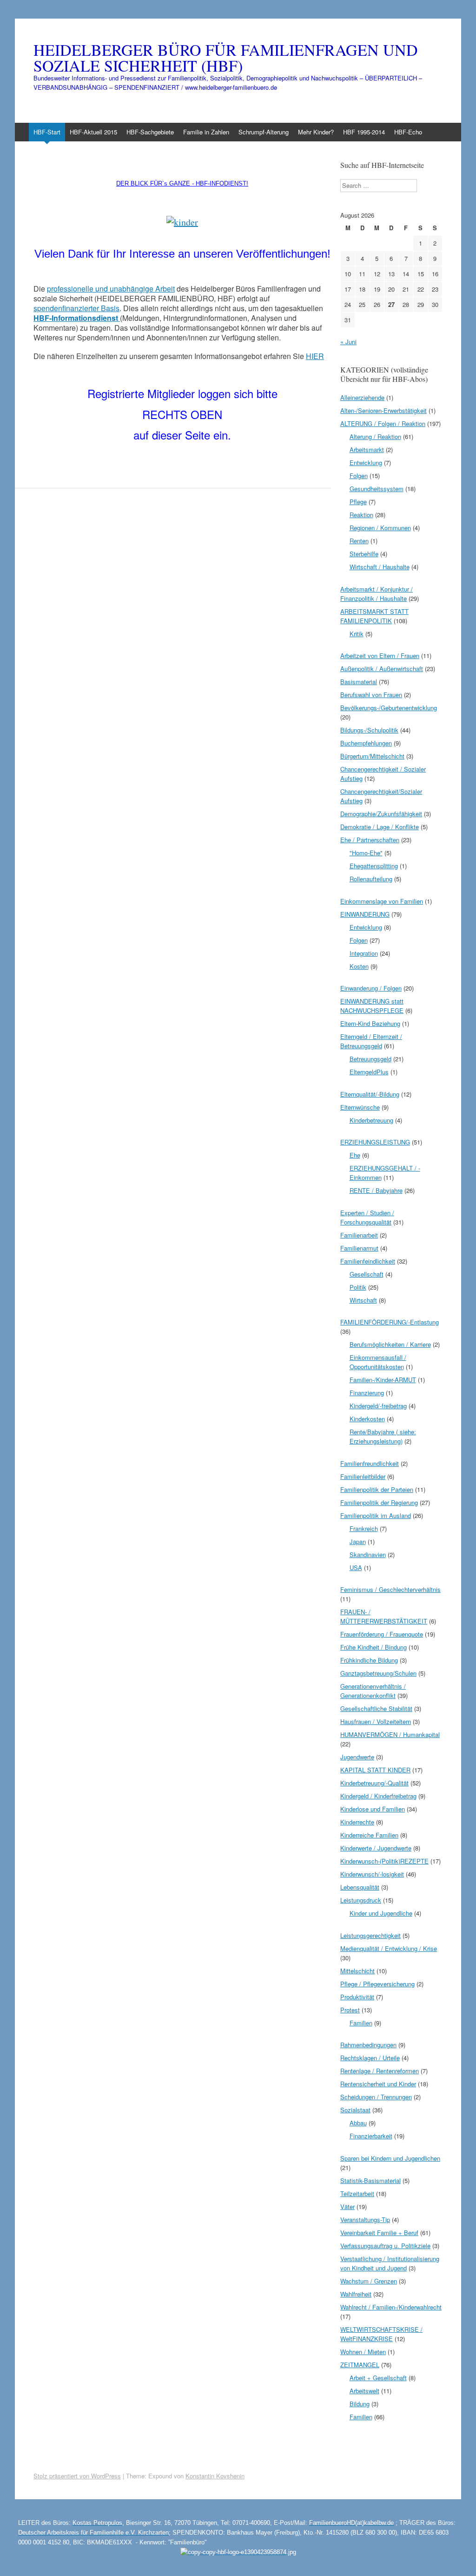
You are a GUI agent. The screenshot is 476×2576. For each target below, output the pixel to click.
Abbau (358, 2123)
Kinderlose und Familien (373, 1809)
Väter (347, 2207)
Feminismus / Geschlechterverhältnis (390, 1589)
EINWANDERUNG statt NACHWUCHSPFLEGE (372, 1006)
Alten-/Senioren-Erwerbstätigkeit (383, 410)
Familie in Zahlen (206, 132)
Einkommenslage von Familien (382, 901)
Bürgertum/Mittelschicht (372, 756)
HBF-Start (47, 132)
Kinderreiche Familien (369, 1835)
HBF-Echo (408, 132)
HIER (315, 356)
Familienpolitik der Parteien (377, 1489)
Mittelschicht (357, 1971)
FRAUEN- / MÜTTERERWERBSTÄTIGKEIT (384, 1616)
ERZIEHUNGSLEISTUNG (375, 1142)
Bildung (360, 2404)
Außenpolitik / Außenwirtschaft (382, 669)
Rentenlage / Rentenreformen (380, 2071)
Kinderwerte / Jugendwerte (376, 1848)
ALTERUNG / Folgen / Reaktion (383, 423)
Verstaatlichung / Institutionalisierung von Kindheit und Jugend (390, 2263)
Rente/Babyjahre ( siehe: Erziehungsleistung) (383, 1436)
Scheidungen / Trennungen (376, 2097)
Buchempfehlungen (366, 743)
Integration (364, 953)
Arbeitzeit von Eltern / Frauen (380, 656)
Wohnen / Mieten (363, 2352)
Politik (358, 1287)
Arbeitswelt (364, 2391)
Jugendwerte (357, 1757)
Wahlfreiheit (356, 2294)
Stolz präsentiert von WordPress (77, 2476)
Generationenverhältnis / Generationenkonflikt (373, 1691)
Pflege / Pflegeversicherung (377, 1984)
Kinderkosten (367, 1419)
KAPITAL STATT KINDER (375, 1770)
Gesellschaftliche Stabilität (376, 1708)
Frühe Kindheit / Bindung (374, 1647)
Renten (359, 541)
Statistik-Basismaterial (370, 2180)
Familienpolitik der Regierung (379, 1502)
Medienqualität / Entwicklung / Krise (389, 1948)
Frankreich (364, 1528)
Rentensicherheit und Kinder (378, 2084)
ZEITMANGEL (360, 2365)
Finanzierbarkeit (371, 2136)
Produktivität (357, 1997)
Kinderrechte (357, 1822)
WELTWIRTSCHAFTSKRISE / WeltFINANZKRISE (381, 2334)
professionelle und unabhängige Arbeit (111, 289)
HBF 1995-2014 (364, 132)
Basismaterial (359, 682)
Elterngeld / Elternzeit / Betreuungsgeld (371, 1041)
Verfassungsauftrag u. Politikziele (385, 2246)
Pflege (358, 502)
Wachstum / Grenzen (369, 2281)
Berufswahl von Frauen (371, 695)
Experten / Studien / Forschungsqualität (367, 1217)
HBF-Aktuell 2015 (93, 132)
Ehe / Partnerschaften (370, 840)
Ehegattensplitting (374, 866)
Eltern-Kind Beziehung (370, 1023)
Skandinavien (368, 1554)
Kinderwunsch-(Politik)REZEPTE (384, 1861)
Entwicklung (366, 463)
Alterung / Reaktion (375, 436)
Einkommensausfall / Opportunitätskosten (378, 1362)
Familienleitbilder (363, 1476)
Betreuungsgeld (370, 1059)
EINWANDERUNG (365, 914)
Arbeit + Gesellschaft (378, 2378)
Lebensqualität (360, 1887)
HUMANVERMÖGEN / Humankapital (390, 1734)
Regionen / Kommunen (380, 528)
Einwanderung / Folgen (371, 988)
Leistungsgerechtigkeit (370, 1935)
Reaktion (361, 515)
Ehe (355, 1155)
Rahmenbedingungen (368, 2045)
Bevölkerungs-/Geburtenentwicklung (389, 708)
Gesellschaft (367, 1274)
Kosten (359, 966)
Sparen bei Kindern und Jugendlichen (390, 2158)
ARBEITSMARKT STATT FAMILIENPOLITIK (374, 616)
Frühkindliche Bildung (369, 1660)
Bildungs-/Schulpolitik (369, 730)
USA (356, 1568)
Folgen (359, 476)
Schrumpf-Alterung (264, 132)
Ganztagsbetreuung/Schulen (378, 1673)
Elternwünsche (360, 1107)
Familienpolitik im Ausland (376, 1515)
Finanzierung (367, 1393)
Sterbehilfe (364, 554)
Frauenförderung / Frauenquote (382, 1634)
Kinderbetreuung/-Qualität (374, 1783)
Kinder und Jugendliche (381, 1913)
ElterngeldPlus (369, 1072)
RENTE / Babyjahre (376, 1190)
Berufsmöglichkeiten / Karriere (390, 1344)
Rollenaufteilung (371, 879)
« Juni (348, 342)
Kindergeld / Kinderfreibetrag (378, 1796)
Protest (350, 2010)
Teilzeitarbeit (357, 2193)
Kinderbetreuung (371, 1120)
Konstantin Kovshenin (215, 2476)
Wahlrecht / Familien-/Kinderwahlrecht (391, 2307)
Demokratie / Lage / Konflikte (380, 827)
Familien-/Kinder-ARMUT (383, 1380)
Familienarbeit (359, 1235)
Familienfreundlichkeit (370, 1463)
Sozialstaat (355, 2110)
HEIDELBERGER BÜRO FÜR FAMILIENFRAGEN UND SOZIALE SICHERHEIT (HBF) (226, 58)
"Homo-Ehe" (366, 853)
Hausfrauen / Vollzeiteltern (376, 1721)
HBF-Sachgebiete (150, 132)
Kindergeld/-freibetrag (378, 1406)
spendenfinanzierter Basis (76, 308)
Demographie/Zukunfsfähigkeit (381, 814)
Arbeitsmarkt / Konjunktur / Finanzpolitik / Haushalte (377, 594)
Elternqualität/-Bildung (370, 1094)
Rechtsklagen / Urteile (370, 2058)
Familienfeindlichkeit (368, 1261)
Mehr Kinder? (316, 132)
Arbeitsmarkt (367, 449)
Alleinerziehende (362, 397)
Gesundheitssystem (377, 489)
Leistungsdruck (361, 1900)
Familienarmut (359, 1248)
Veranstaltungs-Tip (365, 2220)
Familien (361, 2023)
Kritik (357, 634)
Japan (358, 1541)
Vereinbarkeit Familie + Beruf (379, 2233)
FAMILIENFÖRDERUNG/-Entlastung (390, 1322)
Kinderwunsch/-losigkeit (372, 1874)
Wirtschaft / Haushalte (380, 567)
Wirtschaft (363, 1300)
